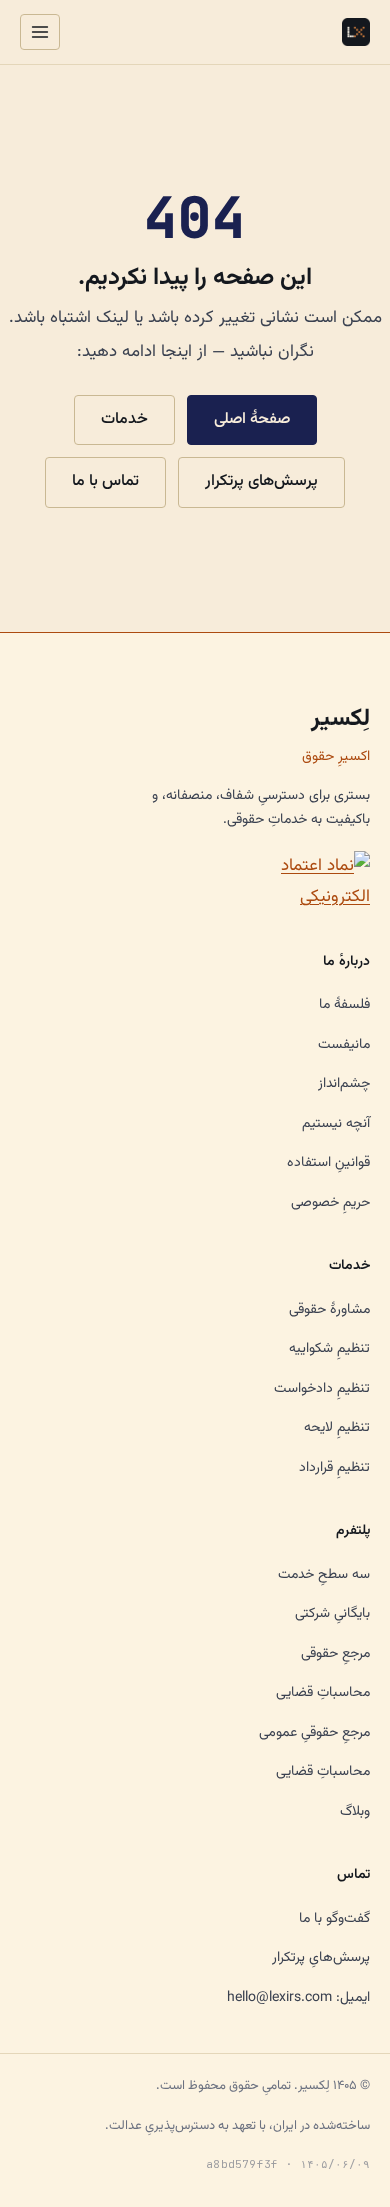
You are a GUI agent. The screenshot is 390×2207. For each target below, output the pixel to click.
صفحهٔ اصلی (252, 419)
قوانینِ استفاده (328, 1163)
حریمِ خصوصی (330, 1203)
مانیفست (344, 1045)
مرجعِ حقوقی (335, 1654)
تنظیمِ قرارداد (334, 1468)
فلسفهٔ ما (344, 1005)
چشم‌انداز (344, 1084)
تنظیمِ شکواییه (329, 1349)
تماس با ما (105, 481)
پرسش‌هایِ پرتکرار (321, 1958)
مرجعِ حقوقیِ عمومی (314, 1733)
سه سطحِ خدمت (324, 1575)
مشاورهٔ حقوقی (329, 1310)
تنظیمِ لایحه (337, 1428)
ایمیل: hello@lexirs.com (298, 1998)
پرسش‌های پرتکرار (261, 481)
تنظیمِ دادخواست (322, 1389)
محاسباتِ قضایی (323, 1693)
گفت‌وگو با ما (334, 1919)
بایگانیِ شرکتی (332, 1614)
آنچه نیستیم (336, 1124)
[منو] (40, 32)
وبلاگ (355, 1812)
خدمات (124, 419)
